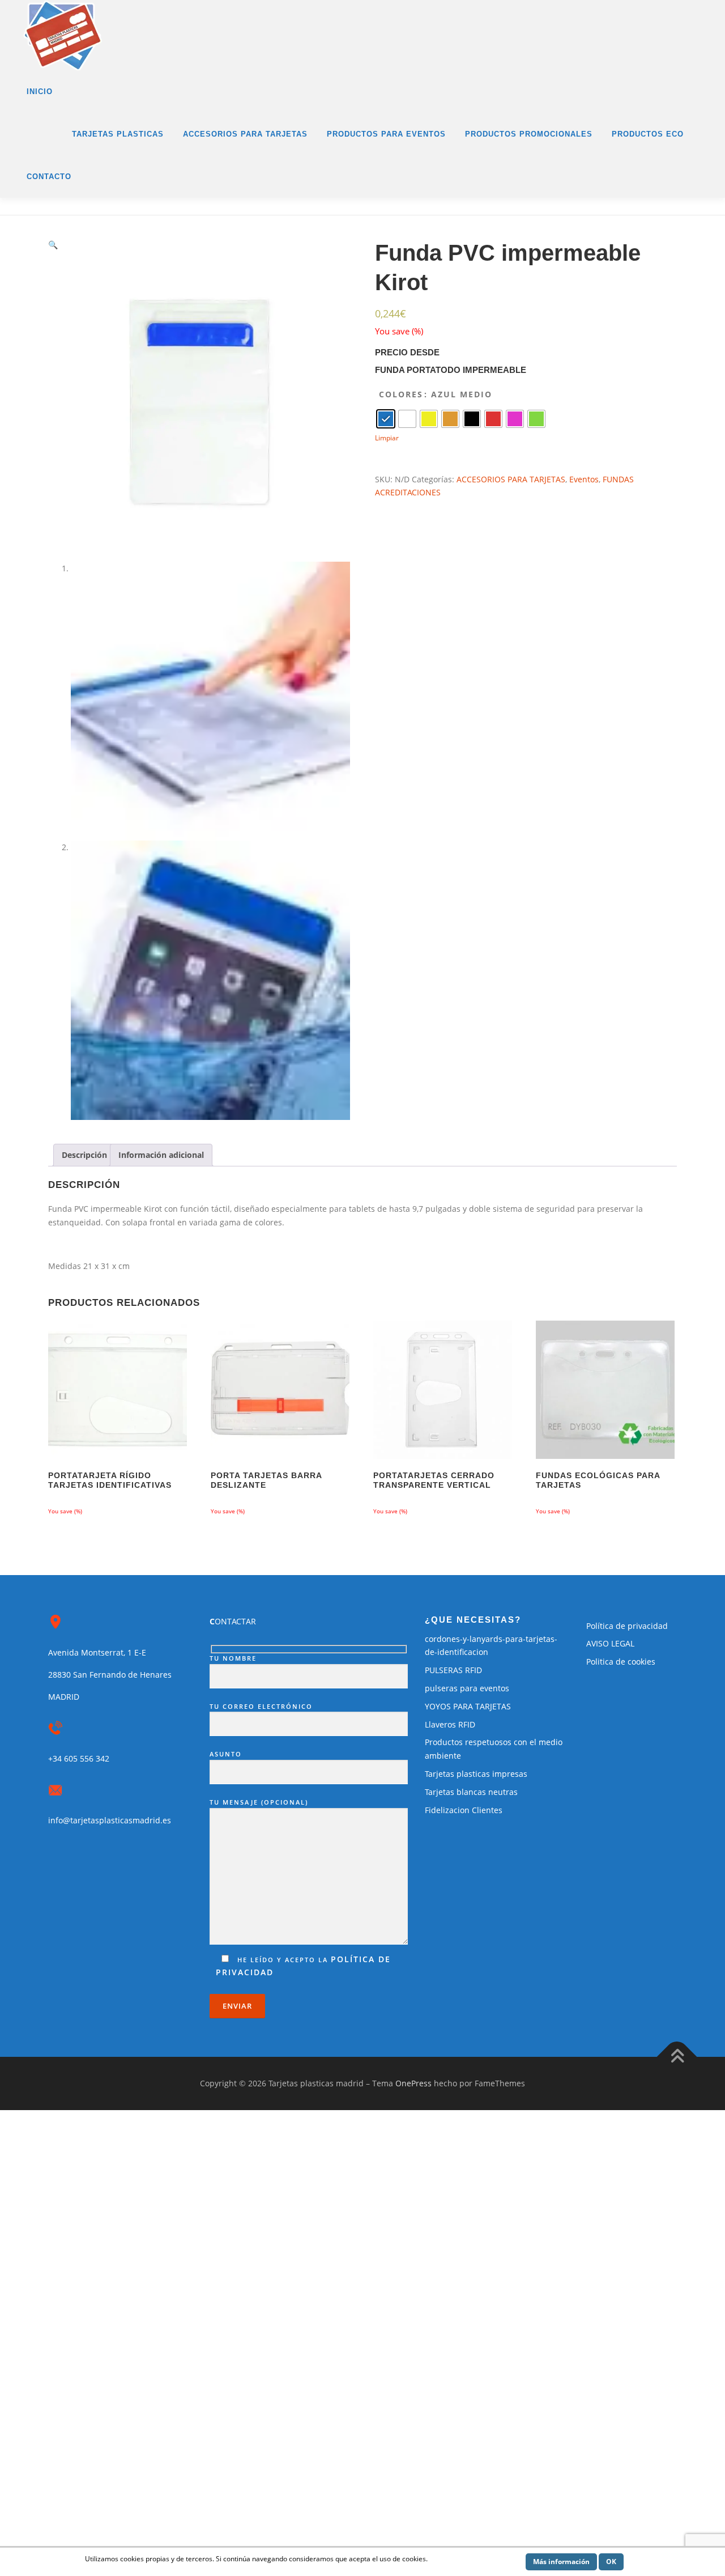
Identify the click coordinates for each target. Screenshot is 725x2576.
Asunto (226, 1754)
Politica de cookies (621, 1662)
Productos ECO (648, 134)
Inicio (40, 92)
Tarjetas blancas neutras (471, 1792)
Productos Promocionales (529, 134)
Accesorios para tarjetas (245, 134)
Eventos (584, 479)
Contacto (49, 177)
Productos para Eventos (386, 134)
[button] (53, 245)
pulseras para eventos (467, 1688)
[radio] (386, 419)
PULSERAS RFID (453, 1670)
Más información (561, 2562)
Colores (401, 394)
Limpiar (387, 438)
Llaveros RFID (450, 1724)
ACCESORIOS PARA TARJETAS (511, 479)
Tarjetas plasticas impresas (476, 1774)
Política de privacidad (627, 1626)
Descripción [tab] (84, 1155)
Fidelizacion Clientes (464, 1810)
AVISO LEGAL (610, 1643)
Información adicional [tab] (161, 1155)
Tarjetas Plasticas (118, 134)
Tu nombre (233, 1658)
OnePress (413, 2083)
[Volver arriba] (677, 2057)
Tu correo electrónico (261, 1706)
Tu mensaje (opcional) (259, 1802)
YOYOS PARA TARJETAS (468, 1706)
